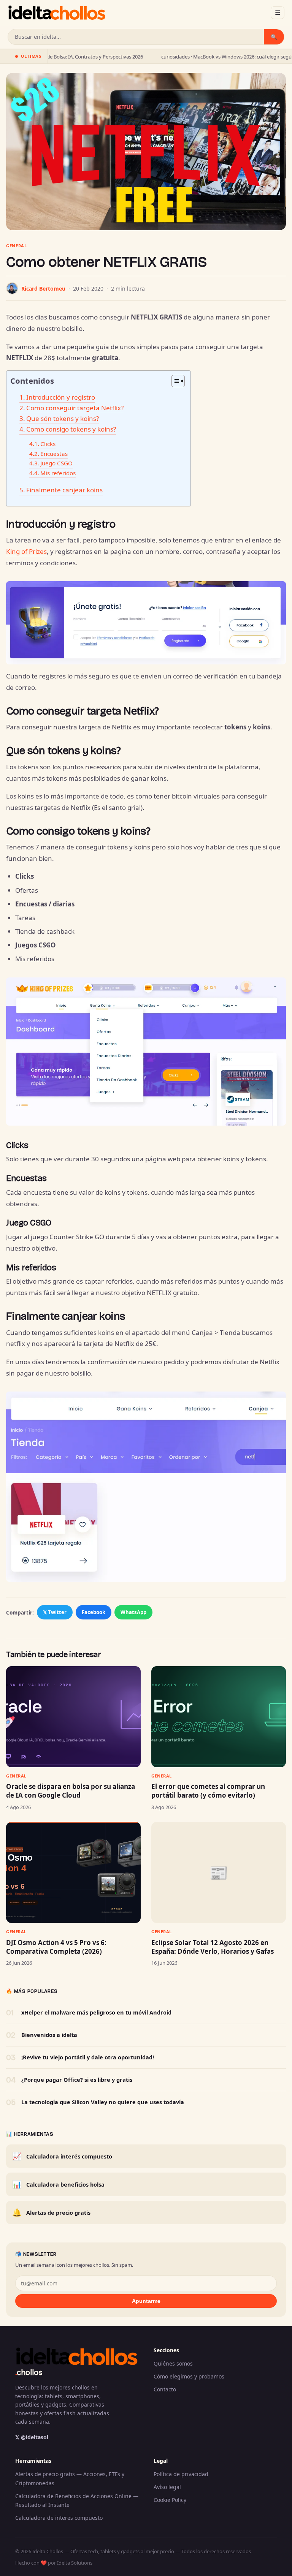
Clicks (48, 444)
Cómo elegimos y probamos (189, 2376)
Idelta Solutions (75, 2563)
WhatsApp (133, 1612)
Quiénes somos (173, 2363)
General (17, 246)
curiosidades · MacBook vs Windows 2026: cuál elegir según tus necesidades (183, 57)
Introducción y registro (61, 397)
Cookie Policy (170, 2500)
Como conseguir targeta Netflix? (75, 408)
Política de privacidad (181, 2474)
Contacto (165, 2389)
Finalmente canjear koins (64, 490)
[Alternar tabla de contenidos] (174, 381)
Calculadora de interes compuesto (59, 2518)
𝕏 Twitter (55, 1612)
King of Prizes (26, 551)
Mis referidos (58, 473)
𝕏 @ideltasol (32, 2437)
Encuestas (54, 454)
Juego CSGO (56, 463)
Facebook (94, 1612)
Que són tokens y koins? (63, 418)
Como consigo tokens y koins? (71, 429)
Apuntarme (146, 2301)
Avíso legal (167, 2487)
